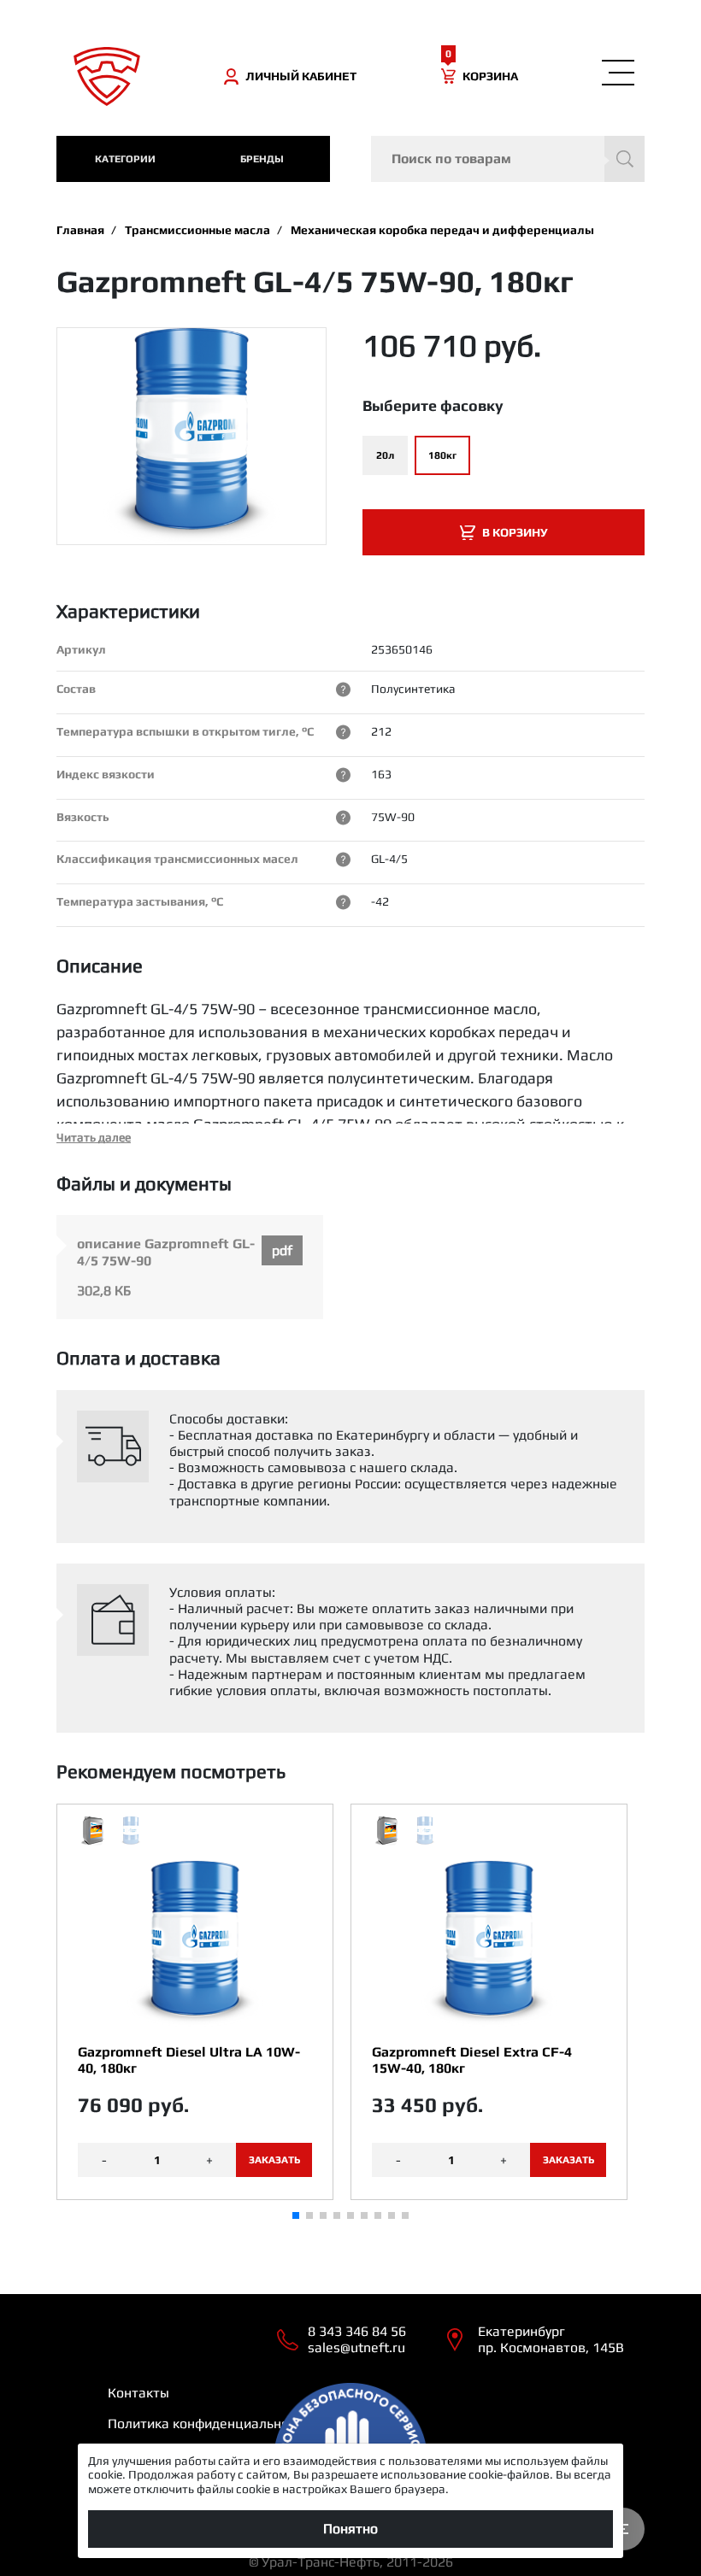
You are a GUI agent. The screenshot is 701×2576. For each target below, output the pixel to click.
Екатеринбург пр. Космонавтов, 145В (551, 2339)
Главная (80, 230)
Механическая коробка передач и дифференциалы (442, 230)
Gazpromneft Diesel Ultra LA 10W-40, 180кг (189, 2060)
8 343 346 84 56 (357, 2331)
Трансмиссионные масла (197, 230)
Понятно (350, 2529)
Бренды (262, 159)
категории (125, 159)
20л (385, 455)
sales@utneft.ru (356, 2347)
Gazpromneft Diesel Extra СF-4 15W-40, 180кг (472, 2060)
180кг (442, 455)
